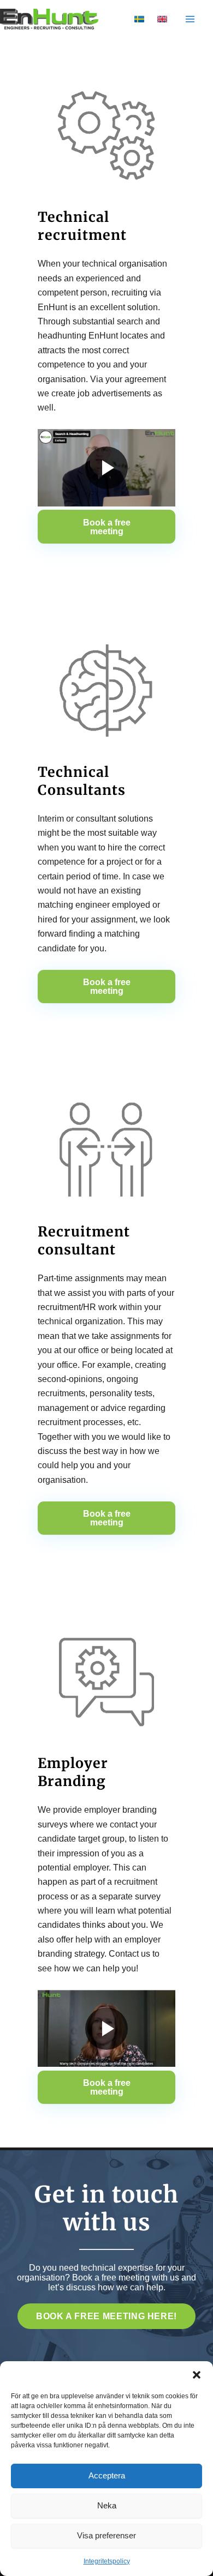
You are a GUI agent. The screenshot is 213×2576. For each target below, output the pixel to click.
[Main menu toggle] (190, 19)
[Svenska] (139, 19)
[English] (162, 19)
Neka (107, 2505)
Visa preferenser (106, 2535)
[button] (197, 2375)
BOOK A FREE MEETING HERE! (106, 2316)
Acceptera (107, 2475)
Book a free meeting (107, 527)
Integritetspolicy (107, 2561)
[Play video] (106, 468)
